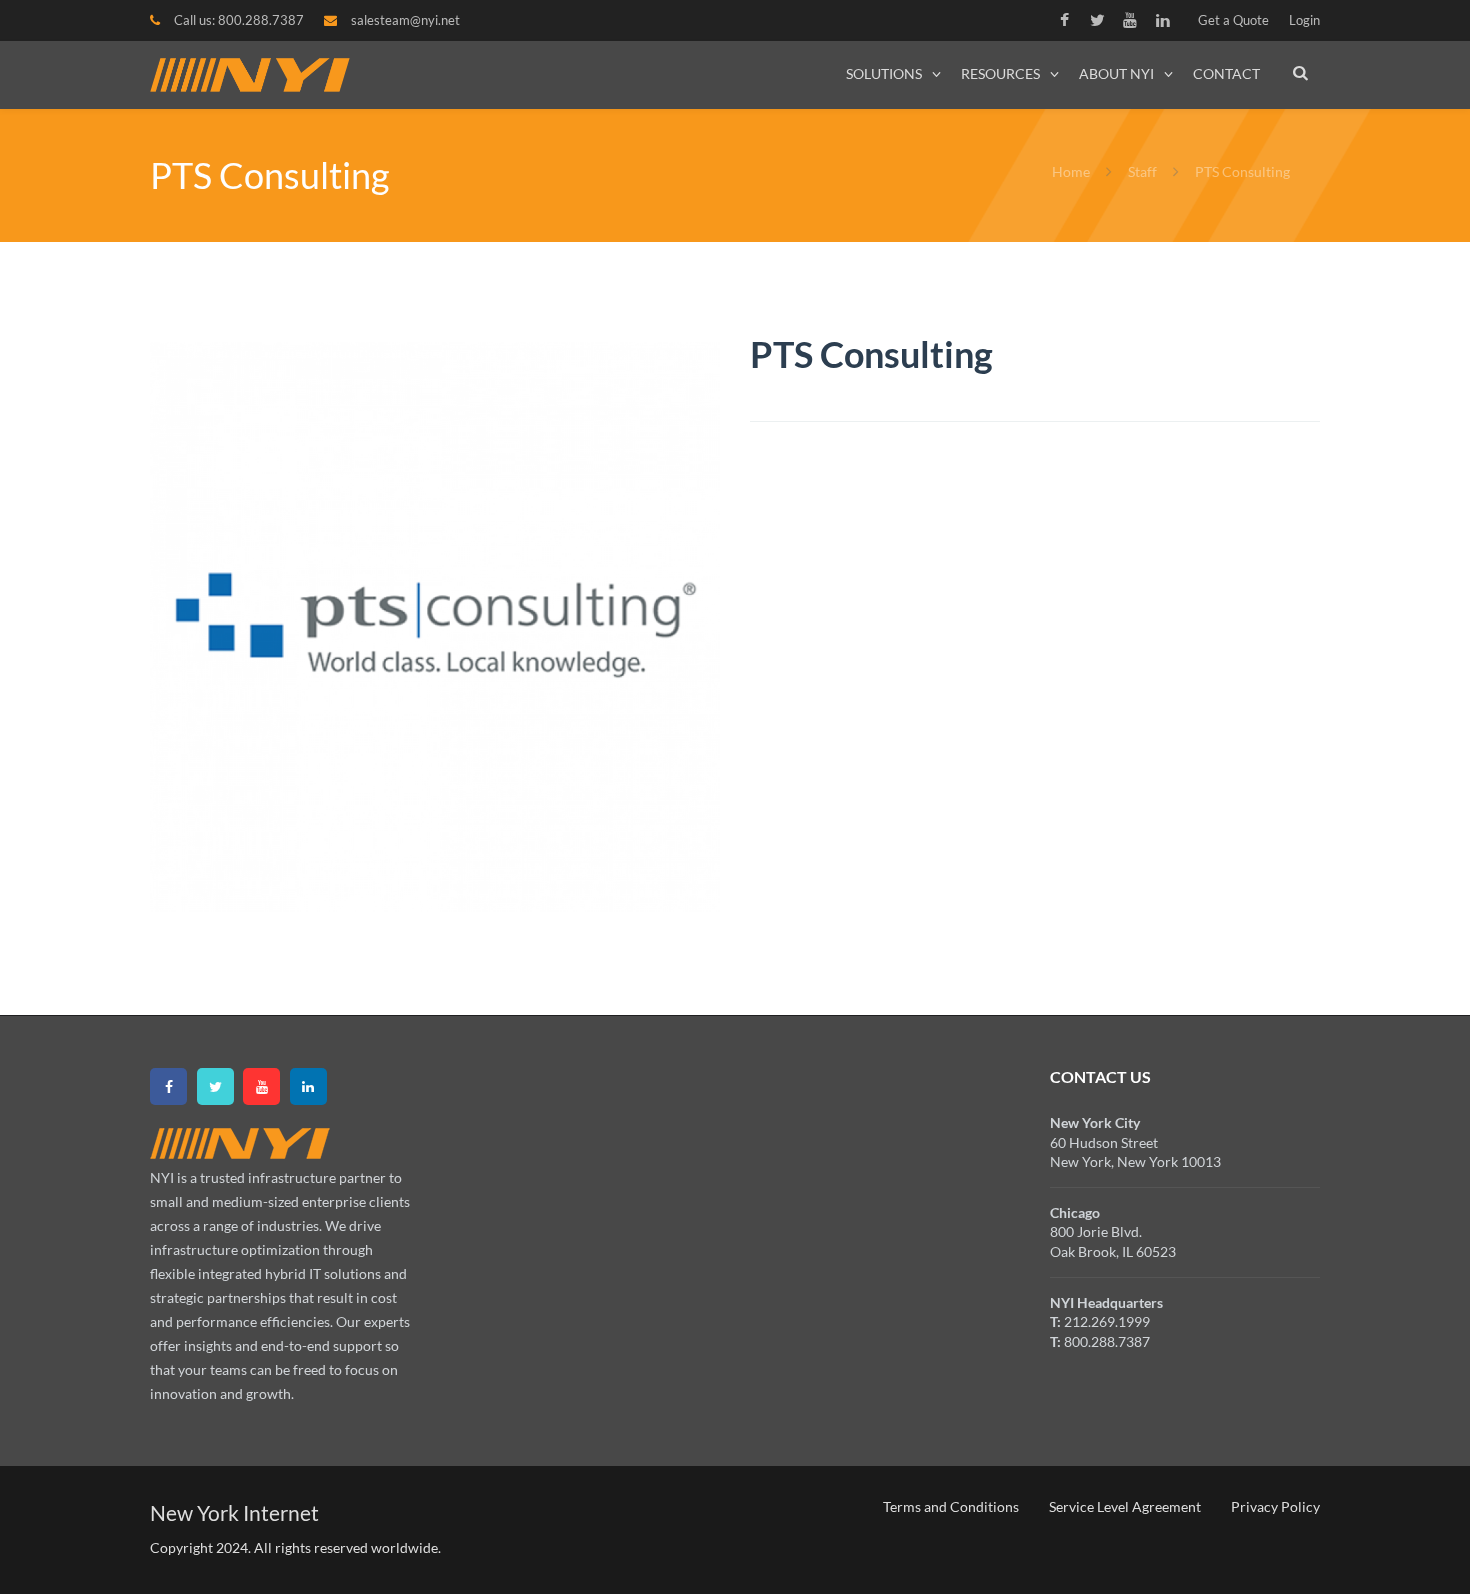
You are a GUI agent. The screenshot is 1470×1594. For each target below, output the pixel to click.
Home (1072, 171)
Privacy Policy (1275, 1506)
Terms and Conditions (951, 1506)
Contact (1226, 73)
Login (1304, 20)
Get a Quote (1233, 20)
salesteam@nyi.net (405, 20)
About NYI (1116, 73)
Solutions (884, 73)
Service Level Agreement (1125, 1506)
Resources (1000, 73)
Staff (1142, 171)
